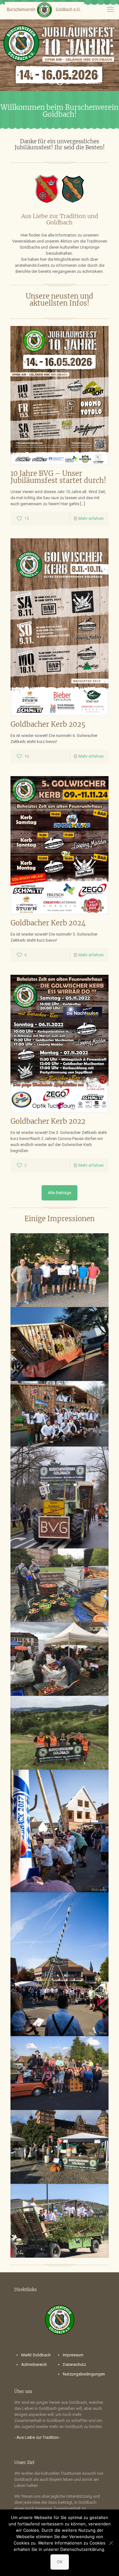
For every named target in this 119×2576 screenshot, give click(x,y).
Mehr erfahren (91, 518)
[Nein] (111, 2543)
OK (60, 2562)
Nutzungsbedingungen (84, 2374)
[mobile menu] (110, 10)
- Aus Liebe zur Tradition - (38, 2437)
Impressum (73, 2355)
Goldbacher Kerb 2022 (48, 1121)
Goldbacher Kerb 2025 (48, 724)
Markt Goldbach (36, 2355)
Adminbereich (34, 2364)
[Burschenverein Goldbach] (44, 10)
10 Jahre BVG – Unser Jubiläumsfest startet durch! (58, 477)
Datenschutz (74, 2364)
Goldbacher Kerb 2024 (48, 923)
